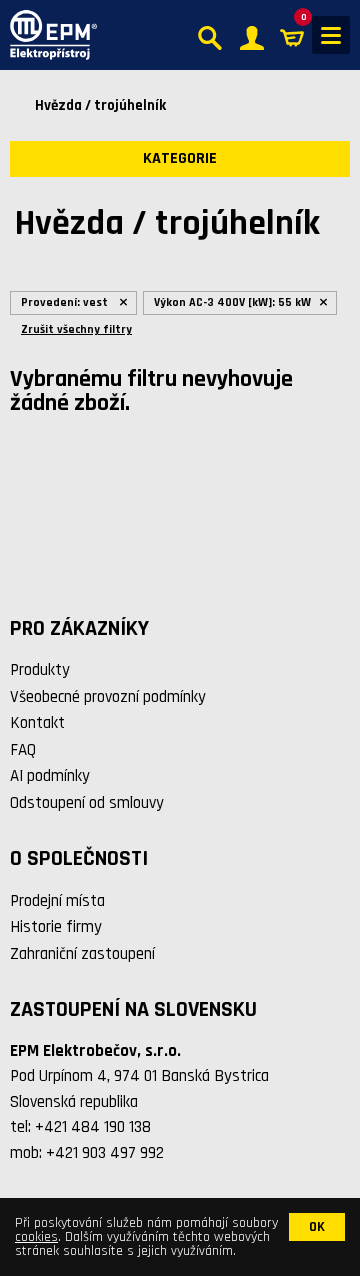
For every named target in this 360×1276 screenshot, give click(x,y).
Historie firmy (56, 927)
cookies (36, 1237)
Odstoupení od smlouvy (87, 803)
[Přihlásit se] (252, 35)
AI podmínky (50, 776)
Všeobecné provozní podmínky (108, 697)
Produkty (40, 670)
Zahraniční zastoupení (82, 954)
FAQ (23, 750)
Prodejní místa (57, 901)
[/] (48, 35)
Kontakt (37, 723)
